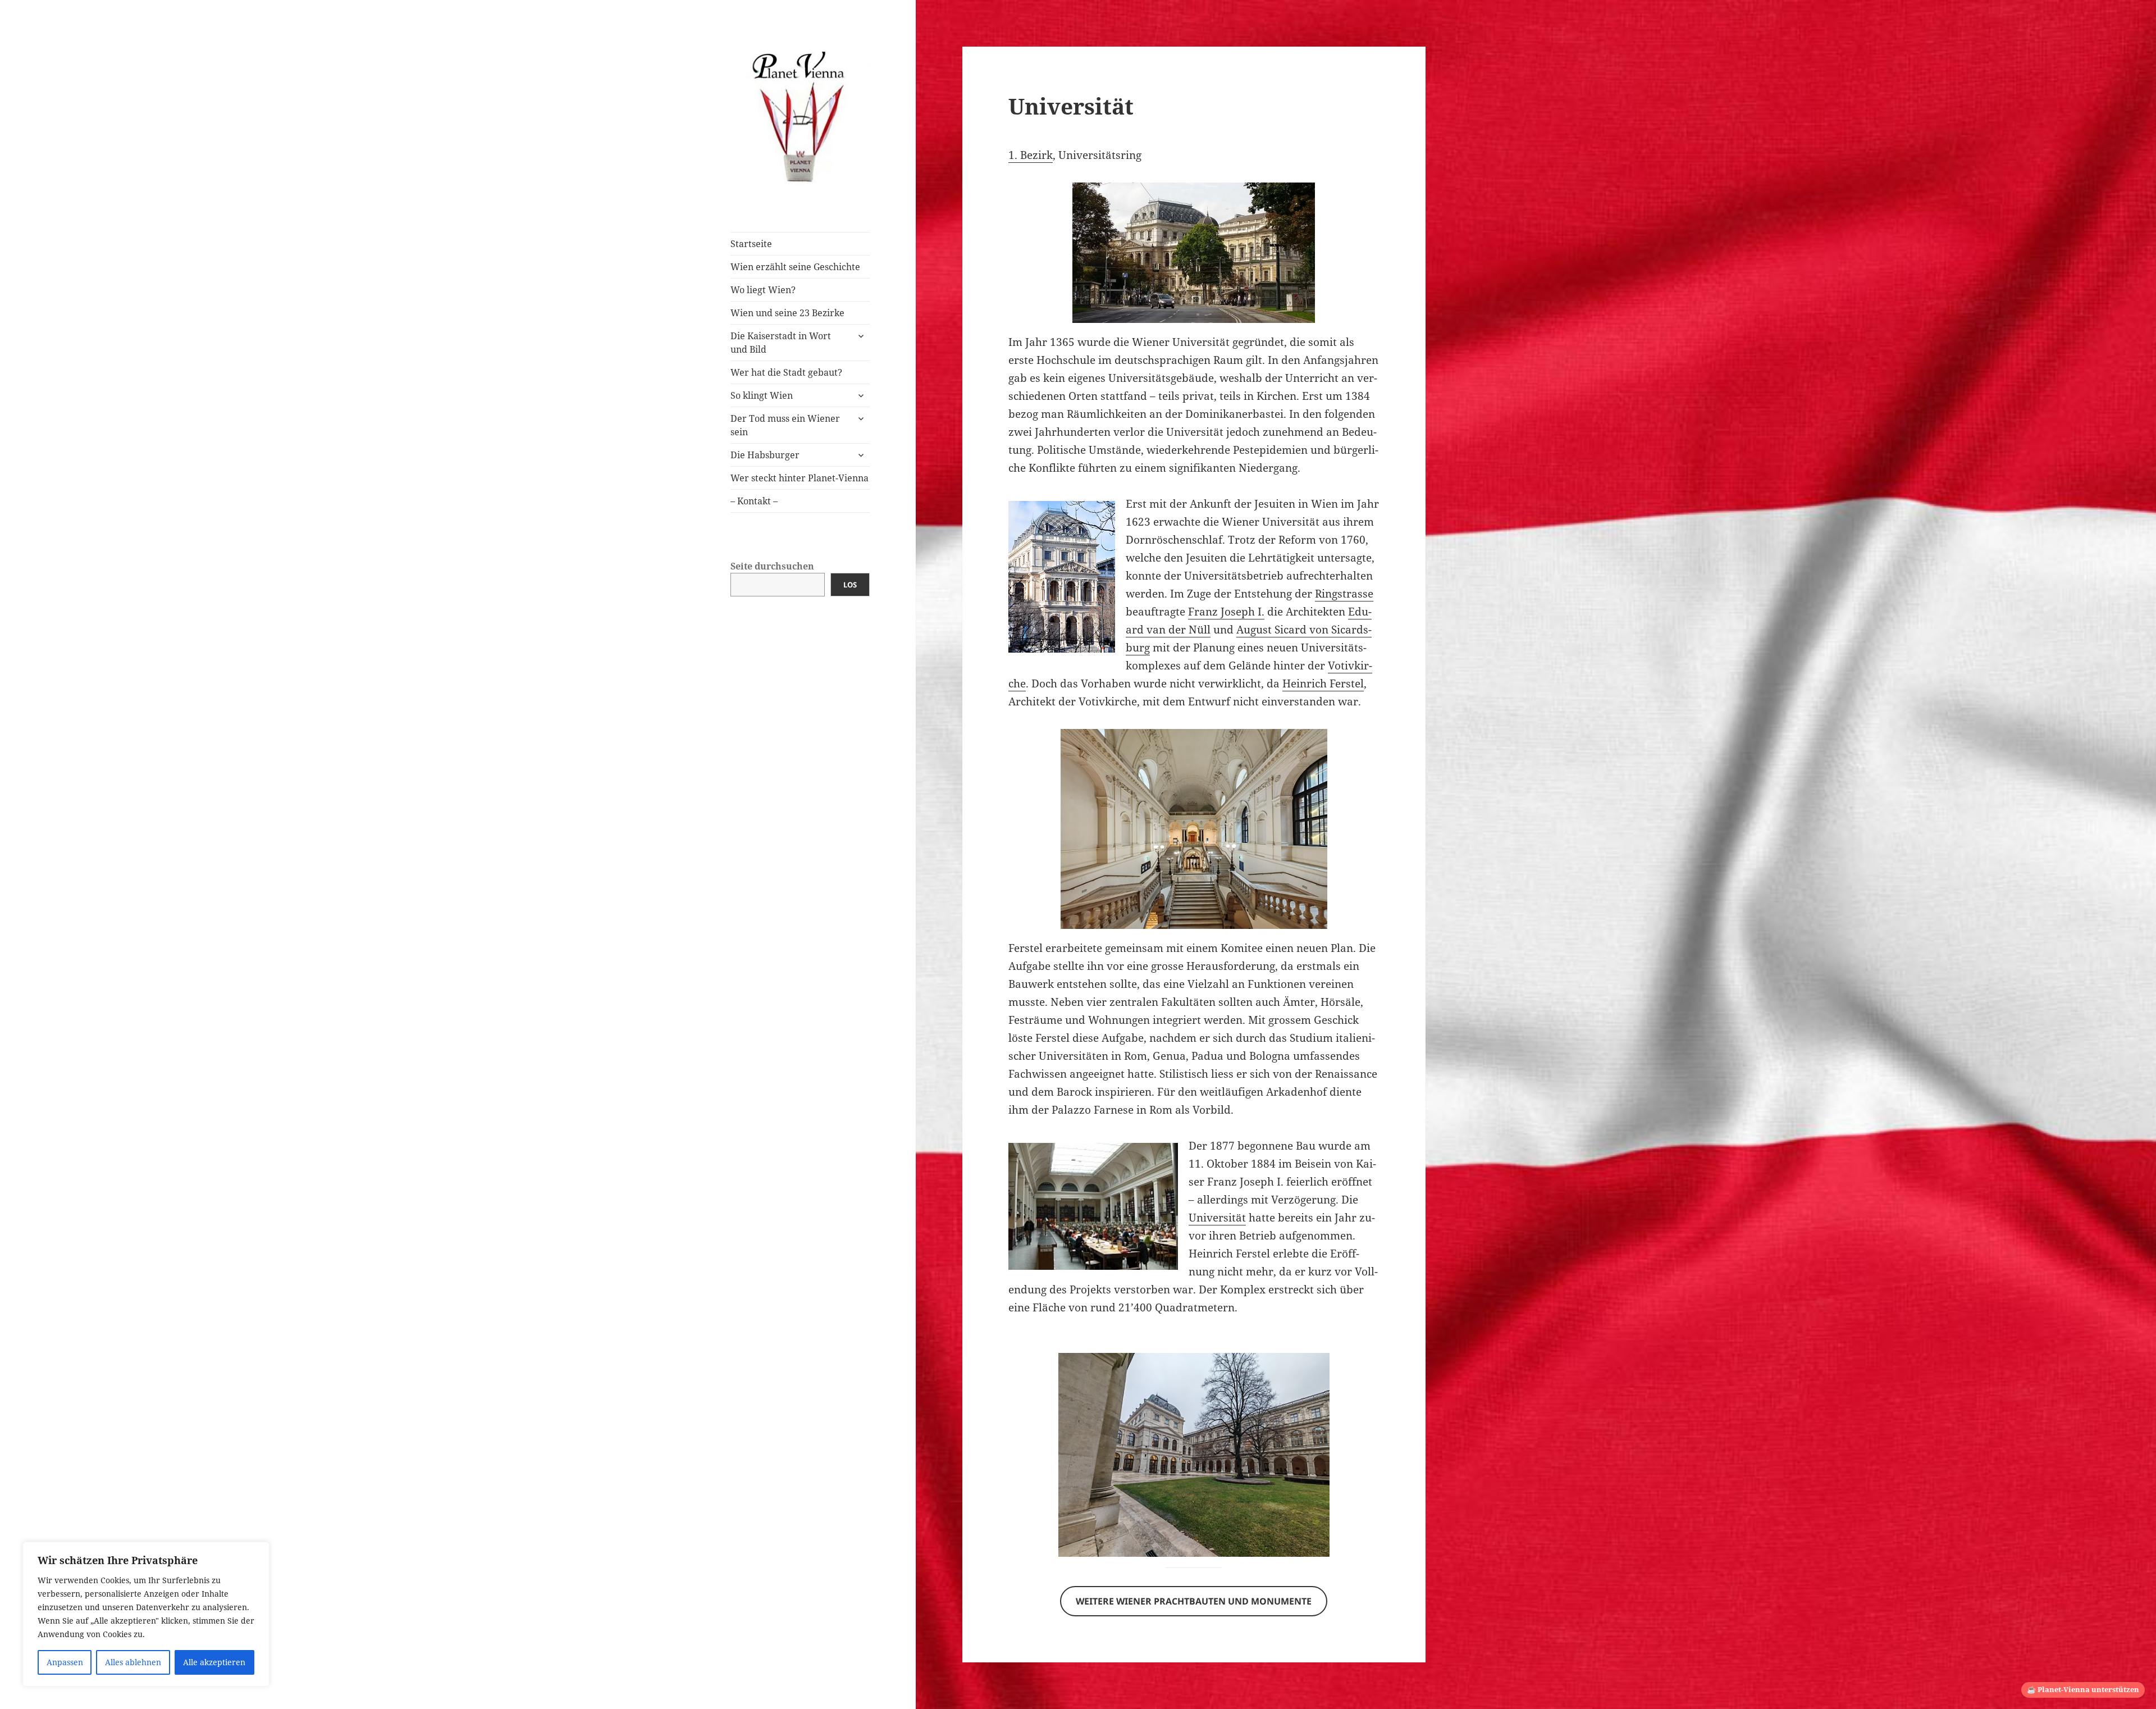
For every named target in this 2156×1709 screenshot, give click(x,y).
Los (850, 585)
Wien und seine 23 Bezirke (787, 313)
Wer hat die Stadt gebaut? (786, 372)
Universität (1217, 1218)
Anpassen (65, 1662)
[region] (146, 1614)
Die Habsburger (765, 455)
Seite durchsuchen (772, 566)
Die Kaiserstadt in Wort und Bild (781, 343)
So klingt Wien (762, 395)
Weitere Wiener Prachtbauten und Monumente (1194, 1601)
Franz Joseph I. (1226, 612)
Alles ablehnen (133, 1662)
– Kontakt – (754, 501)
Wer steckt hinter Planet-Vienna (800, 478)
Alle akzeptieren (214, 1662)
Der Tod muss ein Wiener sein (785, 425)
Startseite (751, 244)
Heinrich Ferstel (1323, 683)
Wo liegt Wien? (763, 290)
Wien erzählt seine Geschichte (795, 267)
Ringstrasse (1344, 594)
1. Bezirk (1031, 155)
